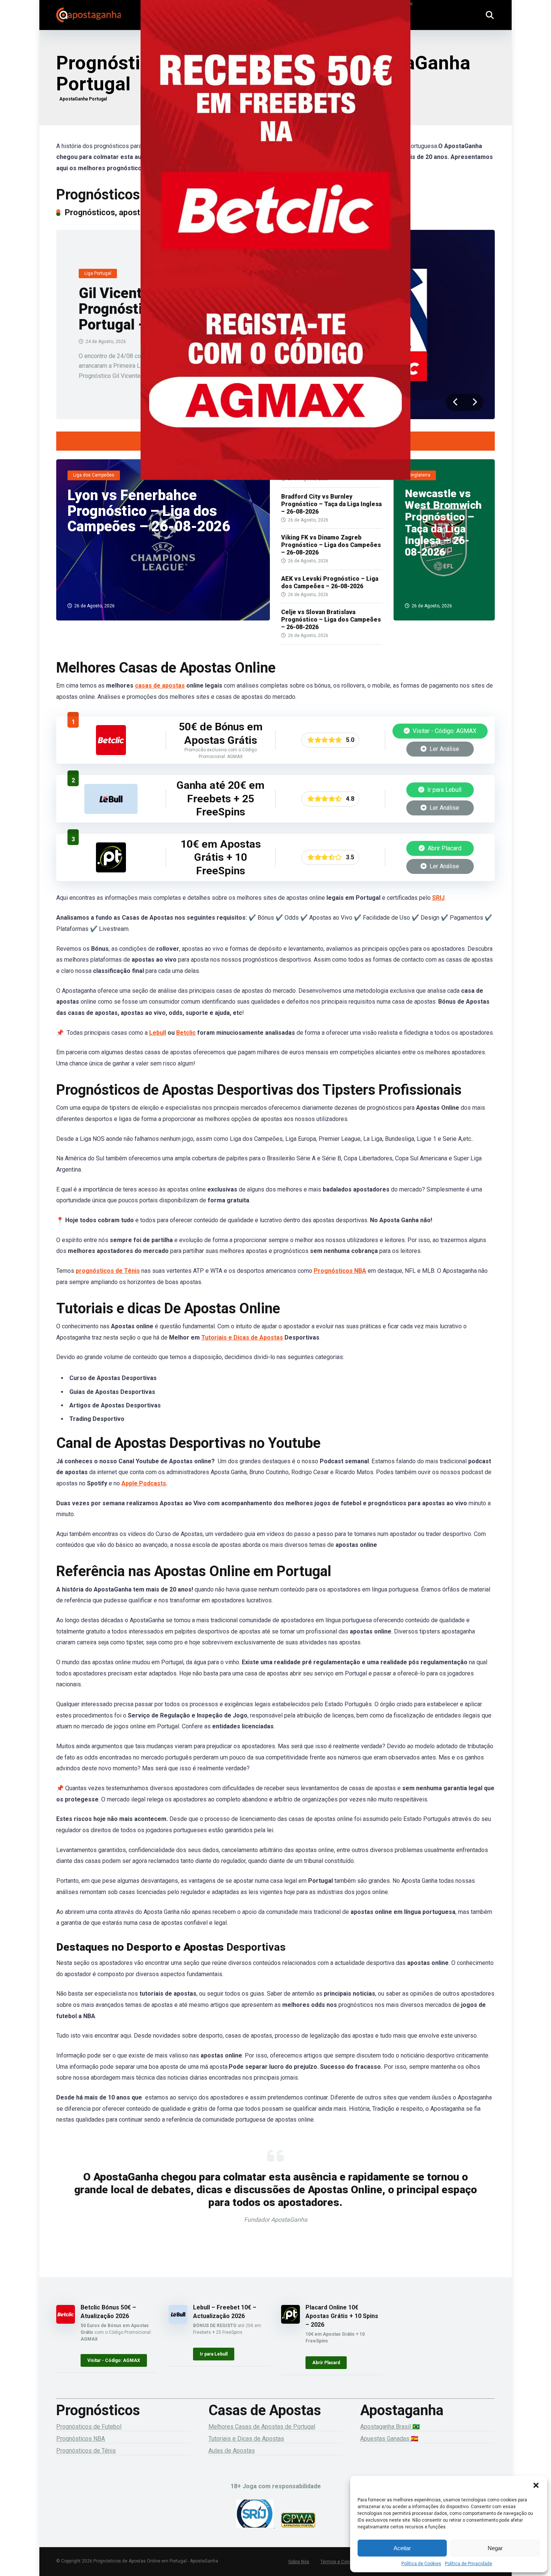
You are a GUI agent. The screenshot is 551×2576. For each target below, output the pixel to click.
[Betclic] (275, 250)
